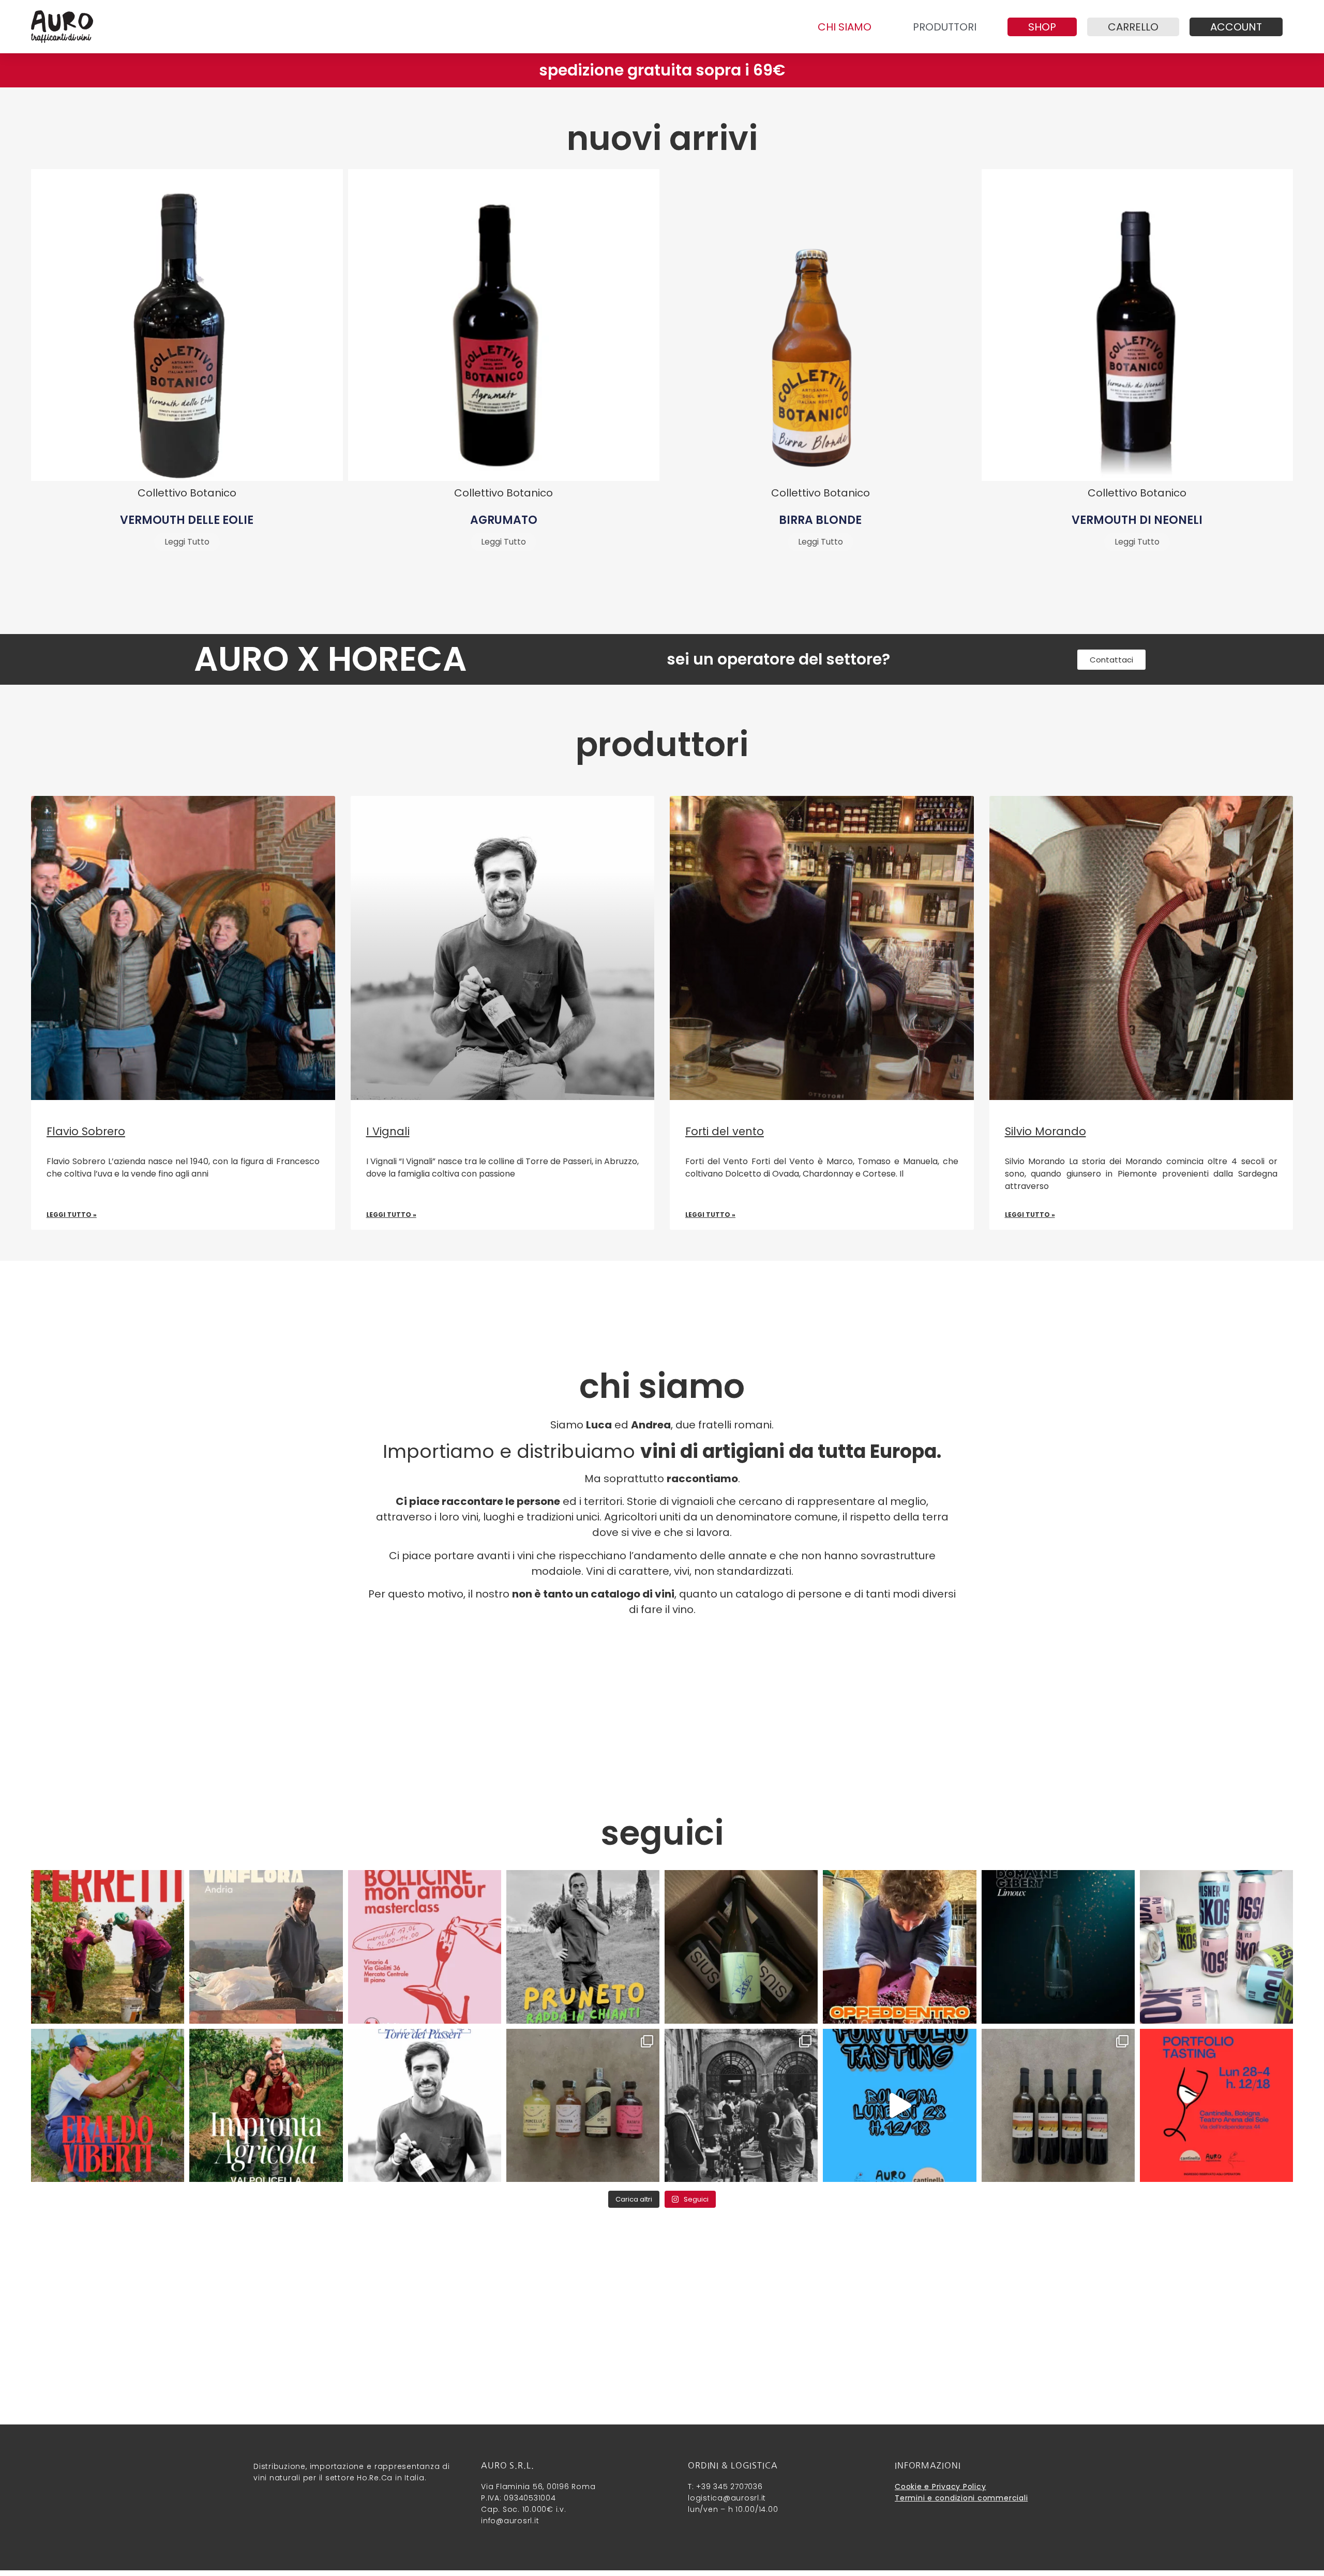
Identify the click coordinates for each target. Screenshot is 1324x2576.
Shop (1042, 27)
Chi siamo (845, 27)
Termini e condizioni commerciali (961, 2498)
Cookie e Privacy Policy (940, 2487)
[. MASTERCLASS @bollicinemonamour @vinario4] (425, 1947)
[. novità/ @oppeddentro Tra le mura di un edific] (899, 1947)
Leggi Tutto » (72, 1215)
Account (1236, 27)
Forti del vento (725, 1131)
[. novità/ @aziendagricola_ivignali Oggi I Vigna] (425, 2105)
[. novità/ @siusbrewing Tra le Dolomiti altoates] (741, 1947)
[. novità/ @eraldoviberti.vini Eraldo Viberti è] (108, 2105)
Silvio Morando (1045, 1131)
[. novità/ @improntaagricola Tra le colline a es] (266, 2105)
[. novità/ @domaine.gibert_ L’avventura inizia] (1058, 1947)
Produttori (945, 27)
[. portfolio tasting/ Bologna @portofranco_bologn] (741, 2105)
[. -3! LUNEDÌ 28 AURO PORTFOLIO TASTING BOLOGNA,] (899, 2105)
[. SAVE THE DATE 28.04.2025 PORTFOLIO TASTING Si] (1216, 2105)
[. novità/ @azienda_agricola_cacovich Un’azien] (1058, 2105)
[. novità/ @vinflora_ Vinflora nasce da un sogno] (266, 1947)
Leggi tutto (187, 542)
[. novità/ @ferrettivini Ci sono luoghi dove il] (108, 1947)
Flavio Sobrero (86, 1131)
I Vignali (388, 1131)
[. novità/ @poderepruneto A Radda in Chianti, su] (583, 1947)
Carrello (1133, 27)
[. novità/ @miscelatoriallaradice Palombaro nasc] (583, 2105)
